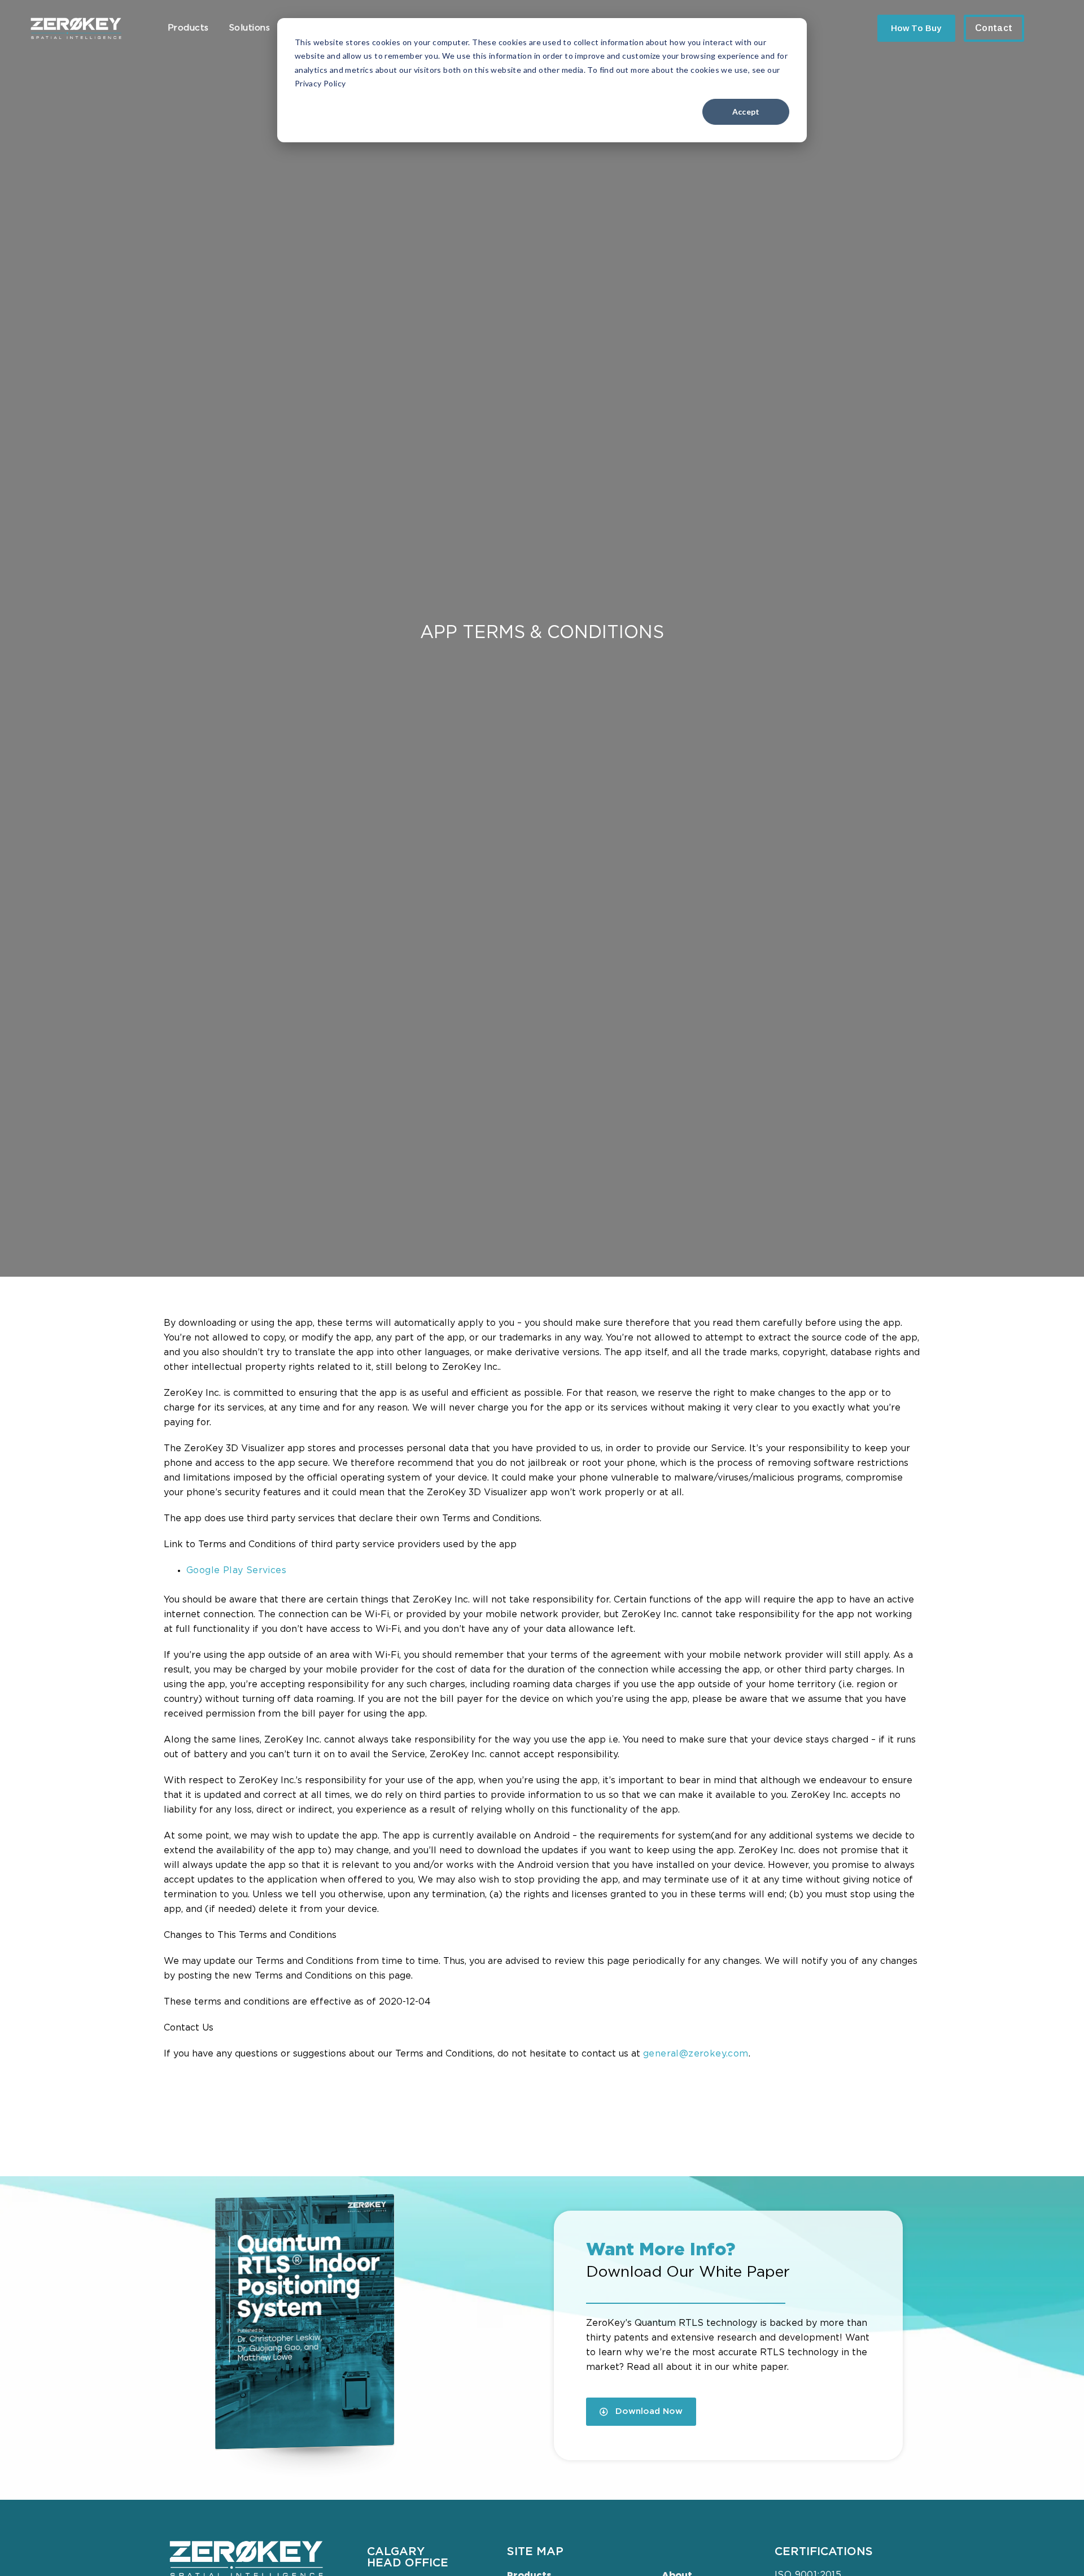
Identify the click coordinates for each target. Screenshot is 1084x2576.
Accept (746, 112)
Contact (994, 28)
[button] (641, 2412)
